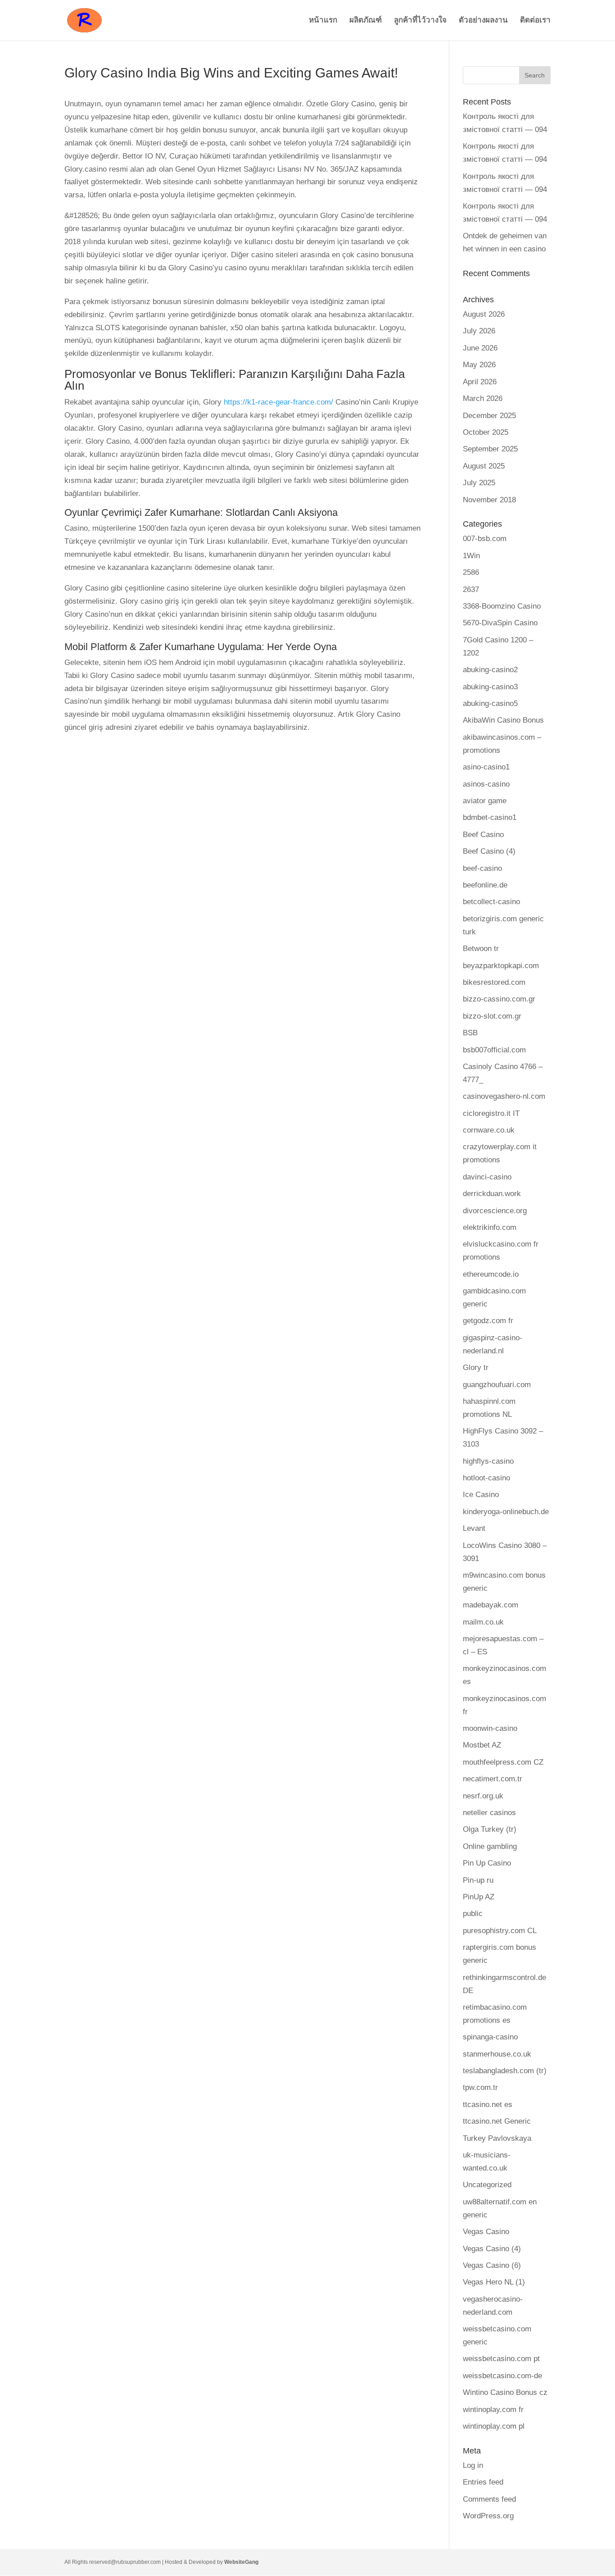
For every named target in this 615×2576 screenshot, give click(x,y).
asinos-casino (486, 784)
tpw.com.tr (480, 2087)
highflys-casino (488, 1461)
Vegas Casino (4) (492, 2249)
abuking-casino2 (490, 670)
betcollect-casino (491, 902)
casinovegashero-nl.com (504, 1096)
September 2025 (490, 449)
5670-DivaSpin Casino (500, 623)
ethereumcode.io (491, 1274)
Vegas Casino (486, 2232)
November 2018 (489, 500)
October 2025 (486, 432)
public (473, 1914)
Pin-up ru (478, 1880)
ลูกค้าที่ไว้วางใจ (420, 21)
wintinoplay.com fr (493, 2410)
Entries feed (483, 2482)
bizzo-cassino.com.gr (499, 999)
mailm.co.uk (483, 1622)
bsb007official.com (494, 1050)
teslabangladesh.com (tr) (505, 2071)
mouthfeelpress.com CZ (503, 1762)
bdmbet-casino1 (490, 817)
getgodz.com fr (488, 1321)
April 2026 (480, 382)
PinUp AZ (479, 1897)
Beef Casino (483, 835)
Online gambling (490, 1846)
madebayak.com (491, 1605)
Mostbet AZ (482, 1745)
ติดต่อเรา (535, 21)
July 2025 (479, 483)
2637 (471, 589)
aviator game (485, 801)
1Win (471, 556)
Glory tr (476, 1368)
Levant (474, 1528)
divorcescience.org (495, 1211)
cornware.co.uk (489, 1130)
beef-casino (482, 868)
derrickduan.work (492, 1194)
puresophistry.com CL (500, 1931)
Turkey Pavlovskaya (497, 2138)
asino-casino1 (486, 767)
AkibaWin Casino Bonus (503, 720)
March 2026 (483, 398)
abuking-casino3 (490, 687)
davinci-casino (487, 1177)
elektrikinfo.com (490, 1227)
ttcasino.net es (488, 2105)
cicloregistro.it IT (491, 1113)
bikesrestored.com (494, 982)
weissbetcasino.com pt (501, 2359)
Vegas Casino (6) (492, 2265)
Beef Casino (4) (489, 851)
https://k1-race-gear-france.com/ (278, 402)
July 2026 (479, 331)
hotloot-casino (486, 1478)
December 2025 (489, 416)
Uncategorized (487, 2185)
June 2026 (480, 348)
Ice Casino (481, 1495)
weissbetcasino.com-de (502, 2376)
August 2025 (484, 466)
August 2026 (484, 314)
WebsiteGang (241, 2562)
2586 (471, 572)
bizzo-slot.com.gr (492, 1016)
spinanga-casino (490, 2037)
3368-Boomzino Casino (502, 606)
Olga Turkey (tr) (490, 1829)
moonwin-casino (490, 1728)
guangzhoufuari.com (497, 1385)
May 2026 (479, 365)
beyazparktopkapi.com (501, 966)
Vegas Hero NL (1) (494, 2282)
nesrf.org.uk (483, 1796)
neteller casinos (489, 1813)
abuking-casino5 (490, 703)
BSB (470, 1033)
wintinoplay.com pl (494, 2426)
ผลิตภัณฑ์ (366, 21)
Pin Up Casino (487, 1863)
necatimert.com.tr (493, 1779)
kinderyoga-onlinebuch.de (506, 1512)
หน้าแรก (323, 21)
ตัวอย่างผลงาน (483, 21)
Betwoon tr (481, 949)
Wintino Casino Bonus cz (505, 2392)
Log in (473, 2465)
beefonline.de (485, 885)
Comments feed (489, 2499)
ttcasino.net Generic (497, 2121)
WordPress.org (488, 2516)
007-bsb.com (485, 539)
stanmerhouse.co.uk (497, 2054)
